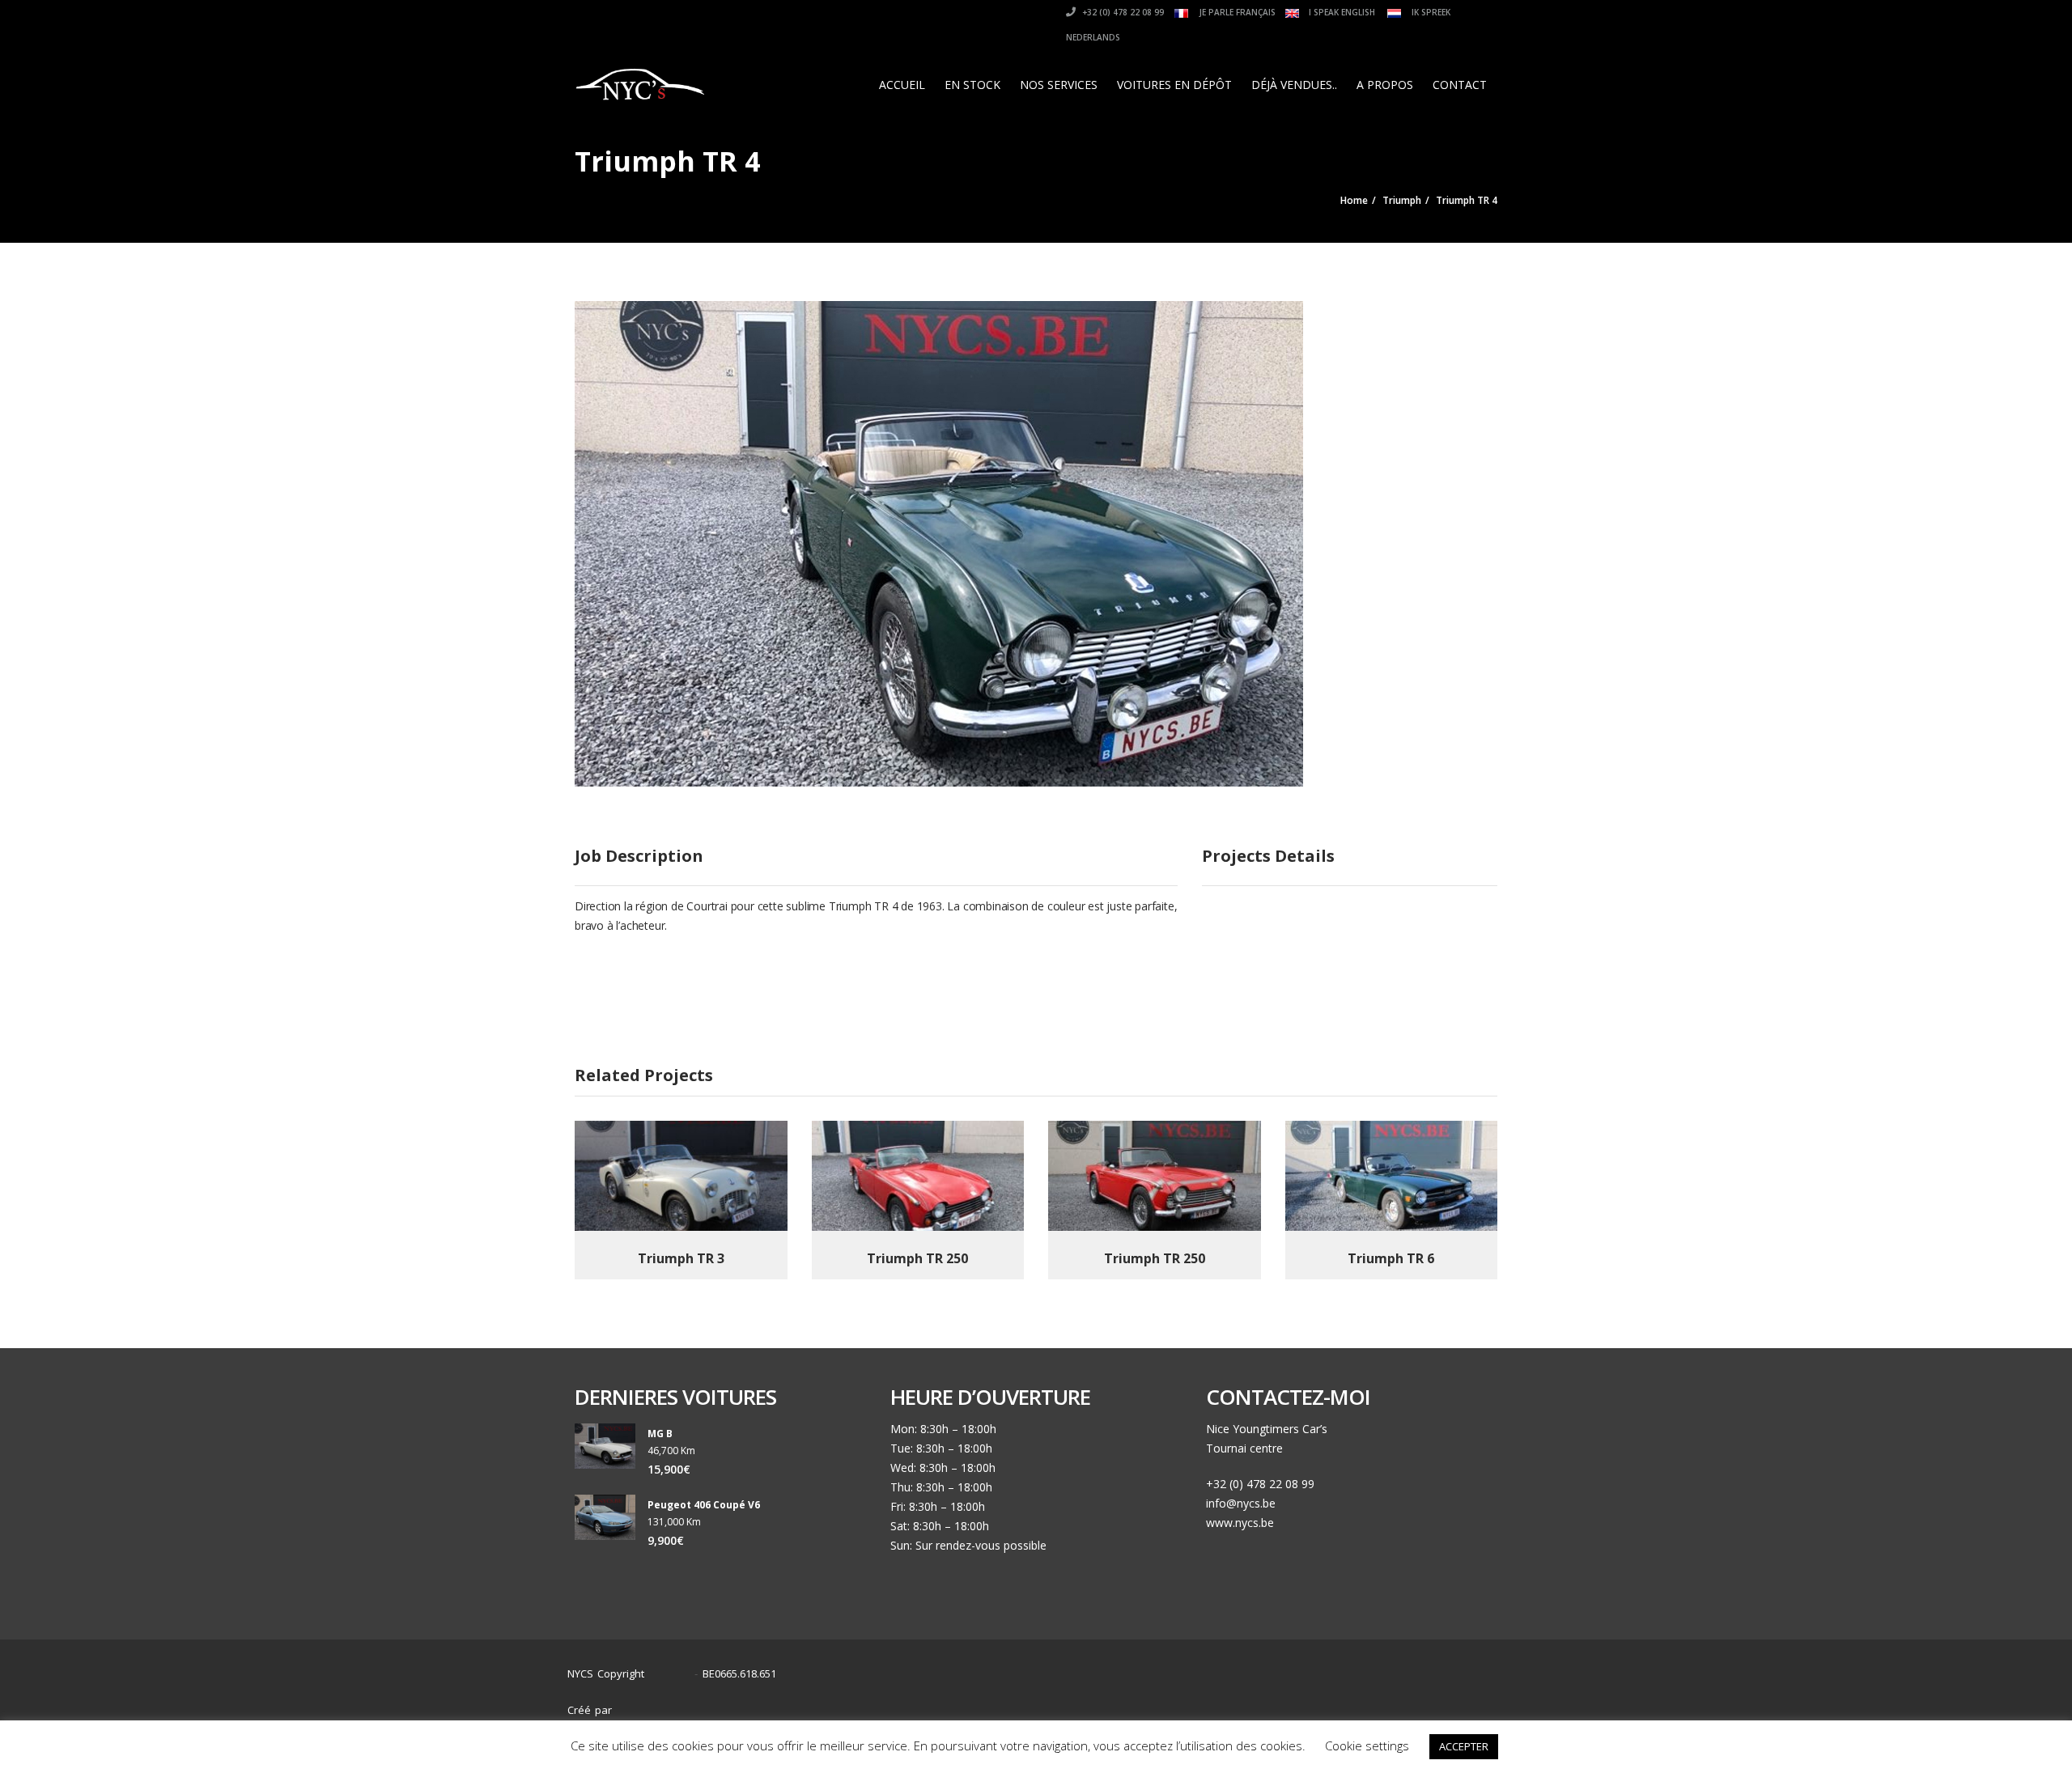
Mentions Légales (1448, 1702)
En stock (972, 85)
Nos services (1059, 85)
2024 (673, 1674)
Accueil (902, 85)
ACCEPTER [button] (1464, 1746)
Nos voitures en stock (1170, 1702)
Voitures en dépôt (1174, 85)
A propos (1385, 85)
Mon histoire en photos (1034, 1702)
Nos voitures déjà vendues (1314, 1702)
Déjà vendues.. (1294, 85)
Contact (1460, 85)
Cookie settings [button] (1367, 1745)
